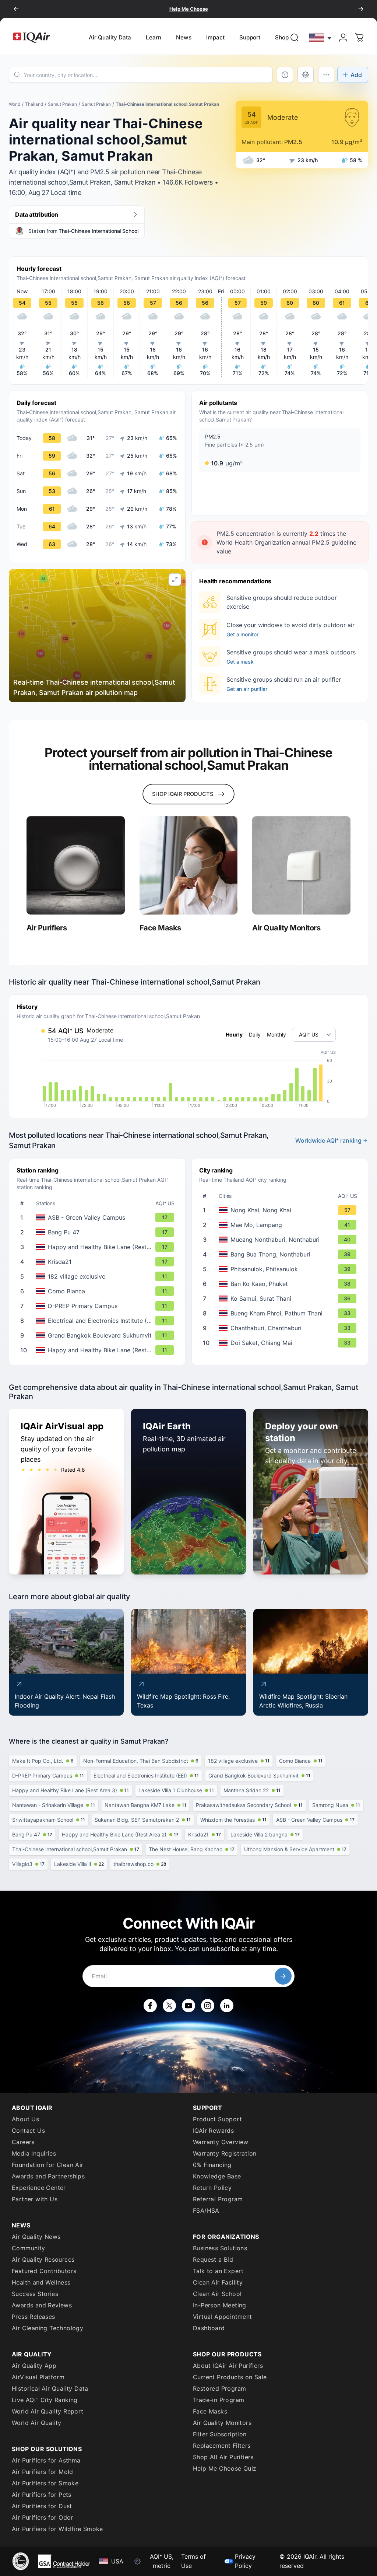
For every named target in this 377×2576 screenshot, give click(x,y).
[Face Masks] (189, 865)
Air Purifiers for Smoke (45, 2483)
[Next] (361, 9)
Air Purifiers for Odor (43, 2517)
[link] (295, 38)
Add (356, 75)
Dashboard (209, 2328)
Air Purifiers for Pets (42, 2495)
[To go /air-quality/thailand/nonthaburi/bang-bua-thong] (281, 1254)
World (15, 104)
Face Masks (210, 2411)
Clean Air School (217, 2294)
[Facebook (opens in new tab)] (150, 2006)
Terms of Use (193, 2561)
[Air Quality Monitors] (301, 865)
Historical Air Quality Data (50, 2388)
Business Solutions (220, 2248)
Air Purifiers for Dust (42, 2506)
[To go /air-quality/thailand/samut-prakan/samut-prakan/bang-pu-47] (99, 1232)
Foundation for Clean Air (48, 2165)
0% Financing (212, 2165)
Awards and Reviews (42, 2305)
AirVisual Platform (38, 2377)
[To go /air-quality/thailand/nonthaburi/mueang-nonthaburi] (281, 1240)
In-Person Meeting (220, 2305)
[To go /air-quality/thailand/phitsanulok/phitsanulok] (281, 1269)
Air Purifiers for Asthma (46, 2460)
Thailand (34, 104)
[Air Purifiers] (76, 865)
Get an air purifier (247, 689)
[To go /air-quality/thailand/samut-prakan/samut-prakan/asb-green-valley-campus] (99, 1217)
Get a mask (240, 662)
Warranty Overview (221, 2142)
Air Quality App (34, 2366)
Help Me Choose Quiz (225, 2468)
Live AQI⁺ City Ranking (45, 2400)
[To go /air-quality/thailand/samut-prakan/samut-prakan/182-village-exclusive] (99, 1276)
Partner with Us (35, 2199)
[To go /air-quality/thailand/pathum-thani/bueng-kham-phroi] (281, 1313)
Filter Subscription (220, 2434)
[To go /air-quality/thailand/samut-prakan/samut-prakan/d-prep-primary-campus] (99, 1306)
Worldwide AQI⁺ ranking (328, 1140)
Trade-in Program (219, 2400)
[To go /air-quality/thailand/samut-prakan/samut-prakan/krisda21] (99, 1262)
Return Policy (212, 2188)
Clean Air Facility (218, 2282)
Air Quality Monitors (222, 2423)
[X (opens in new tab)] (169, 2006)
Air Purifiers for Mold (43, 2472)
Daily (255, 1034)
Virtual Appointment (223, 2317)
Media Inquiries (34, 2153)
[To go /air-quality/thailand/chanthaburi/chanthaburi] (281, 1328)
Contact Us (28, 2131)
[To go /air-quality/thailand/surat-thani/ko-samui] (281, 1299)
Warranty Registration (225, 2153)
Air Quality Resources (43, 2259)
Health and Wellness (41, 2282)
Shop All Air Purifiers (223, 2457)
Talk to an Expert (218, 2271)
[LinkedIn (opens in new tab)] (227, 2006)
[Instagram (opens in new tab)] (208, 2006)
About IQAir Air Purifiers (228, 2366)
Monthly (276, 1034)
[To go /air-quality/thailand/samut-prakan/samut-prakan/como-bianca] (99, 1291)
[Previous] (16, 9)
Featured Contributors (44, 2271)
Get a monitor (242, 634)
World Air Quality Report (48, 2411)
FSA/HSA (206, 2210)
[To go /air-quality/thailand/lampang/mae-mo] (281, 1225)
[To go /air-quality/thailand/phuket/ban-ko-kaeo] (281, 1284)
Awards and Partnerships (48, 2176)
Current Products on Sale (230, 2377)
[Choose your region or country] (321, 37)
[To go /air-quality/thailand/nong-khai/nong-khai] (281, 1210)
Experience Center (39, 2188)
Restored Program (219, 2388)
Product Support (217, 2119)
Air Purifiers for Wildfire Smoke (57, 2529)
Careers (23, 2142)
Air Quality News (36, 2237)
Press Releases (34, 2317)
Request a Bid (213, 2259)
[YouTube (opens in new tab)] (188, 2006)
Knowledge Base (217, 2176)
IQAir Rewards (213, 2131)
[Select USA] (321, 37)
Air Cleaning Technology (47, 2328)
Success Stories (35, 2294)
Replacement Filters (222, 2446)
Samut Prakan (62, 104)
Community (29, 2248)
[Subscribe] (283, 1976)
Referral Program (218, 2199)
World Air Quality (37, 2423)
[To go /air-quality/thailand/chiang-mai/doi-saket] (281, 1343)
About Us (25, 2119)
